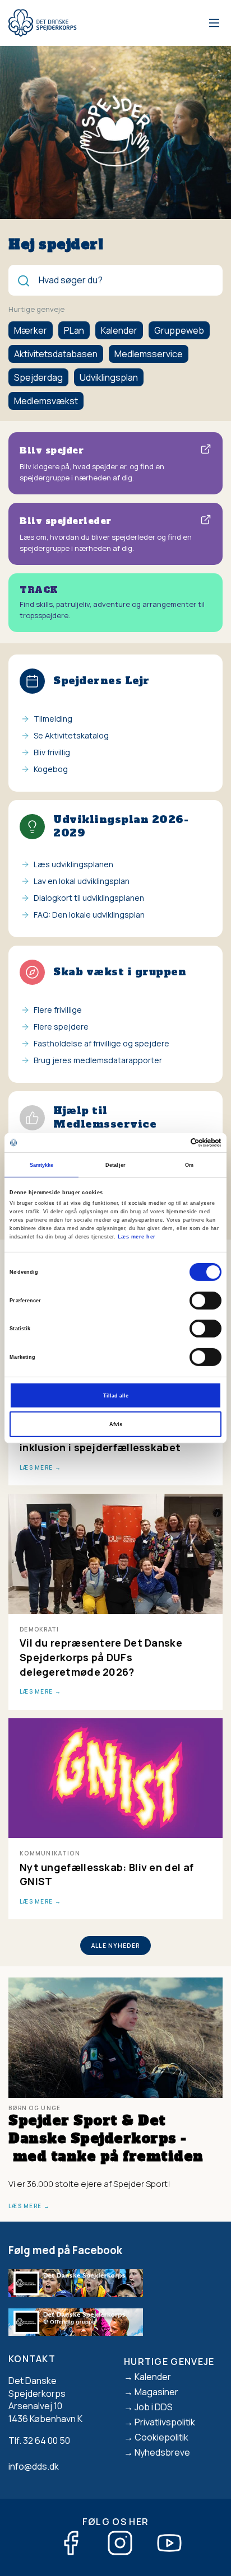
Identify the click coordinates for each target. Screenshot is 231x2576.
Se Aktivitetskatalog (71, 735)
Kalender (119, 330)
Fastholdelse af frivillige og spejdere (101, 1043)
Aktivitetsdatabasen (56, 354)
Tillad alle (116, 1395)
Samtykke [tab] (42, 1165)
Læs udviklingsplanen (73, 864)
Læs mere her (137, 1237)
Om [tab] (189, 1165)
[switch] (205, 1300)
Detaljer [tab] (115, 1165)
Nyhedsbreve (162, 2452)
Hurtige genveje (169, 2362)
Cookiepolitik (161, 2437)
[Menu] (212, 23)
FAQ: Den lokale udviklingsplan (89, 915)
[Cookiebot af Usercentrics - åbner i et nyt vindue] (172, 1143)
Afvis (116, 1424)
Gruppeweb (179, 330)
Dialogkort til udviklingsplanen (89, 898)
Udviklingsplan (109, 377)
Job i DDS (154, 2407)
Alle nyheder (116, 1946)
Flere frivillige (58, 1010)
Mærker (31, 330)
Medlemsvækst (46, 401)
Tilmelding (53, 719)
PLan (74, 330)
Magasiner (156, 2392)
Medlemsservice (149, 354)
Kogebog (51, 769)
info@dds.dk (34, 2466)
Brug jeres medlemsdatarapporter (98, 1060)
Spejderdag (38, 377)
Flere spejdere (61, 1027)
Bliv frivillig (52, 752)
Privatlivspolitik (165, 2422)
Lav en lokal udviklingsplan (82, 881)
